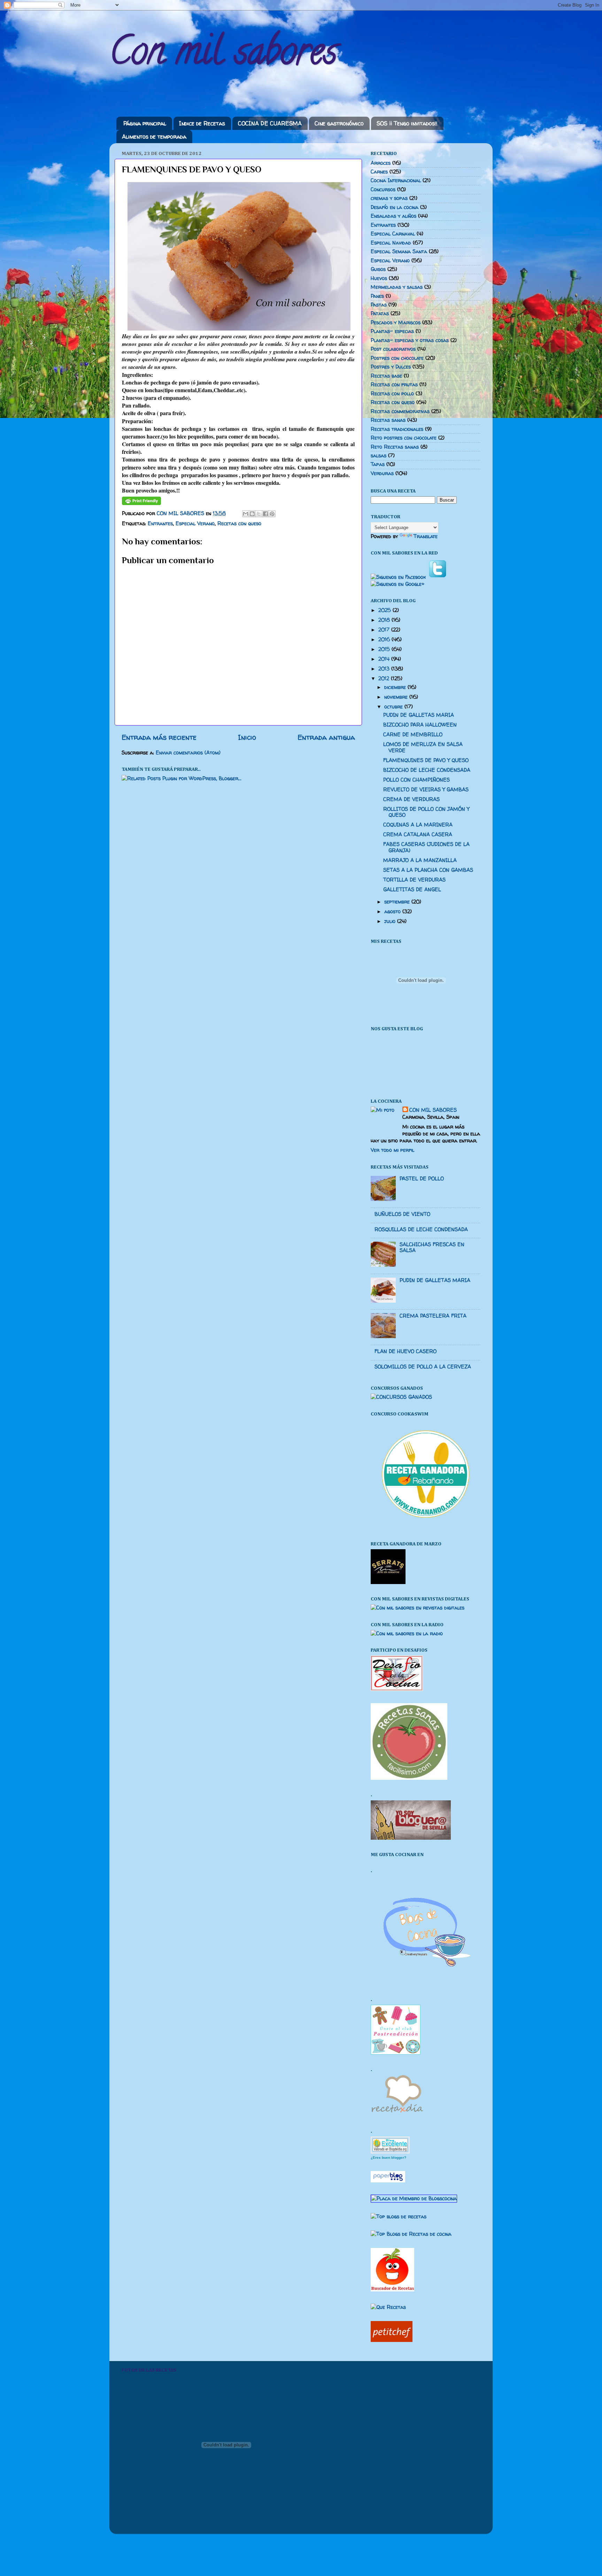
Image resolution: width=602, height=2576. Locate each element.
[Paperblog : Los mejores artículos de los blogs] (388, 2181)
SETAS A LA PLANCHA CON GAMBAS (428, 870)
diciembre (396, 687)
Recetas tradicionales (397, 429)
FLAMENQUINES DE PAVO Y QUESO (426, 760)
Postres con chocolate (397, 358)
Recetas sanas (388, 420)
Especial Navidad (391, 243)
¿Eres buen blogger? (388, 2158)
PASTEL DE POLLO (422, 1179)
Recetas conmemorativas (400, 411)
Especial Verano (195, 523)
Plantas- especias (392, 331)
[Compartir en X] (259, 514)
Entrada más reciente (159, 737)
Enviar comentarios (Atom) (188, 753)
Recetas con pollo (392, 394)
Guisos (378, 269)
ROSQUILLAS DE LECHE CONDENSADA (421, 1229)
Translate (426, 536)
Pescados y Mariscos (396, 323)
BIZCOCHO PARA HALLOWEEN (420, 725)
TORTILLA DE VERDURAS (414, 880)
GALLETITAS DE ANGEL (412, 890)
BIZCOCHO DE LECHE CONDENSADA (427, 770)
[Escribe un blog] (252, 514)
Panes (377, 296)
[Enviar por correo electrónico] (246, 514)
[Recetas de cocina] (392, 2340)
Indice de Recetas (202, 123)
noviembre (397, 697)
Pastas (379, 305)
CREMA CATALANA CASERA (418, 835)
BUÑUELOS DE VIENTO (402, 1214)
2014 (385, 659)
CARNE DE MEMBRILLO (413, 735)
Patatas (380, 313)
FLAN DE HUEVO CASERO (406, 1351)
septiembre (398, 902)
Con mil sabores (223, 55)
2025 (385, 610)
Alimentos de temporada (154, 137)
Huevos (379, 278)
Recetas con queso (239, 523)
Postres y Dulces (391, 367)
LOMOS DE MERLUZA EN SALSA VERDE (423, 747)
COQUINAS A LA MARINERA (418, 825)
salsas (379, 456)
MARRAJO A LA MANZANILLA (420, 860)
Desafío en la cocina (395, 207)
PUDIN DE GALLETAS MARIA (419, 715)
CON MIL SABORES (433, 1110)
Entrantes (160, 523)
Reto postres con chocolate (404, 438)
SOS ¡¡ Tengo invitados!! (407, 123)
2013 (385, 669)
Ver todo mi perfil (392, 1150)
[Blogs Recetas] (411, 2234)
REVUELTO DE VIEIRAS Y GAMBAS (426, 790)
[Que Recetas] (388, 2307)
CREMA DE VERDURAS (411, 799)
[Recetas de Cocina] (397, 2115)
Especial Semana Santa (399, 251)
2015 (385, 649)
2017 (385, 630)
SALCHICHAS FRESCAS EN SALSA (432, 1247)
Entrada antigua (326, 737)
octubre (394, 707)
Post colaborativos (393, 349)
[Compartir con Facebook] (265, 514)
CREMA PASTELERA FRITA (433, 1316)
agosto (393, 911)
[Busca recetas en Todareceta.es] (399, 2217)
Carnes (379, 172)
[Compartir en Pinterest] (272, 514)
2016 (385, 639)
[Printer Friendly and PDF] (141, 503)
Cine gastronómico (339, 123)
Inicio (247, 737)
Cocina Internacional (396, 180)
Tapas (378, 464)
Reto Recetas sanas (395, 447)
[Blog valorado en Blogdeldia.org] (390, 2145)
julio (391, 921)
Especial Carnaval (393, 234)
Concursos (383, 189)
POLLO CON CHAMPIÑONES (416, 780)
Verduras (382, 473)
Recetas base (386, 376)
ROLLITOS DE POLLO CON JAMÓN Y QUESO (426, 812)
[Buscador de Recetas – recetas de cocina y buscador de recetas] (392, 2290)
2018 (385, 620)
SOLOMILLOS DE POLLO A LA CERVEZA (423, 1367)
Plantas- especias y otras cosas (410, 340)
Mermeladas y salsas (397, 287)
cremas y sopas (389, 198)
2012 (385, 678)
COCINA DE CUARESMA (270, 123)
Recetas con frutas (394, 385)
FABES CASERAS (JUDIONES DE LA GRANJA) (426, 847)
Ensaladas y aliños (393, 216)
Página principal (145, 123)
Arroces (381, 163)
